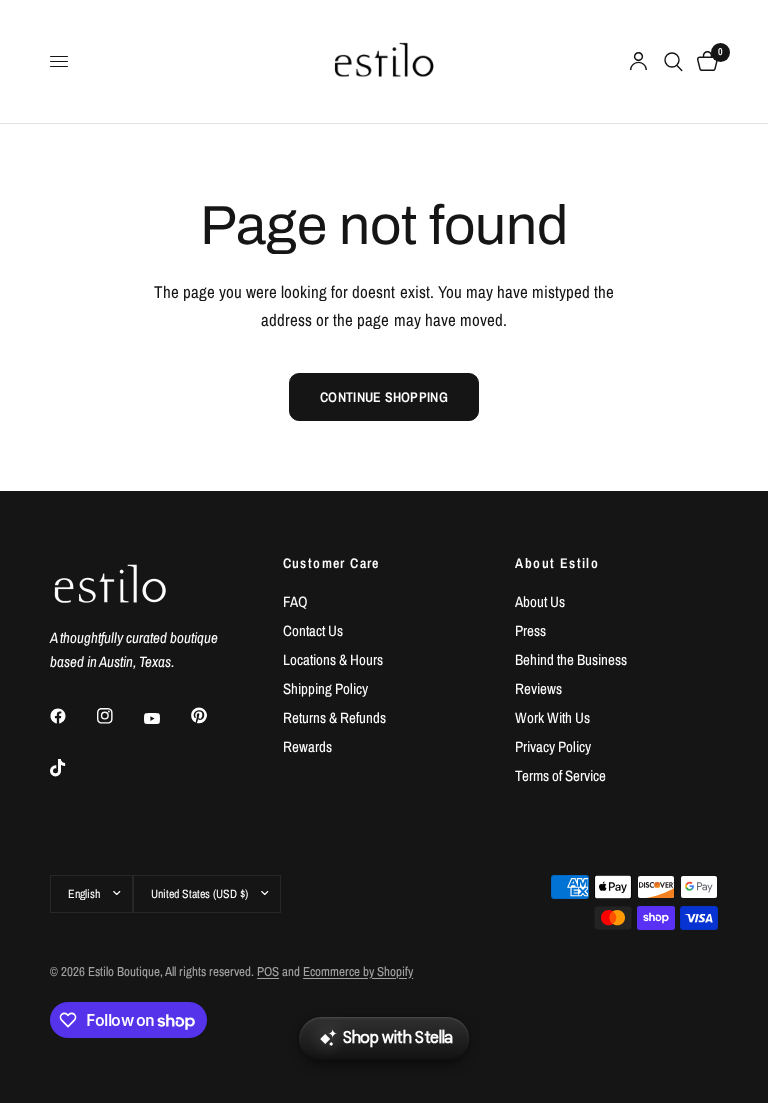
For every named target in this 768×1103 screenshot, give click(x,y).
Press (530, 630)
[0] (704, 61)
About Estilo (557, 563)
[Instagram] (119, 716)
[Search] (673, 61)
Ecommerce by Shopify (358, 971)
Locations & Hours (333, 659)
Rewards (307, 746)
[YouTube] (166, 719)
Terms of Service (560, 775)
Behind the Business (571, 659)
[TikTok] (72, 768)
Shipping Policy (325, 688)
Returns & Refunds (334, 717)
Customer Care (331, 563)
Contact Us (313, 630)
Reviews (538, 688)
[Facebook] (72, 716)
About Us (540, 601)
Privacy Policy (553, 746)
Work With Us (552, 717)
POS (268, 971)
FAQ (295, 601)
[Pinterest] (213, 716)
